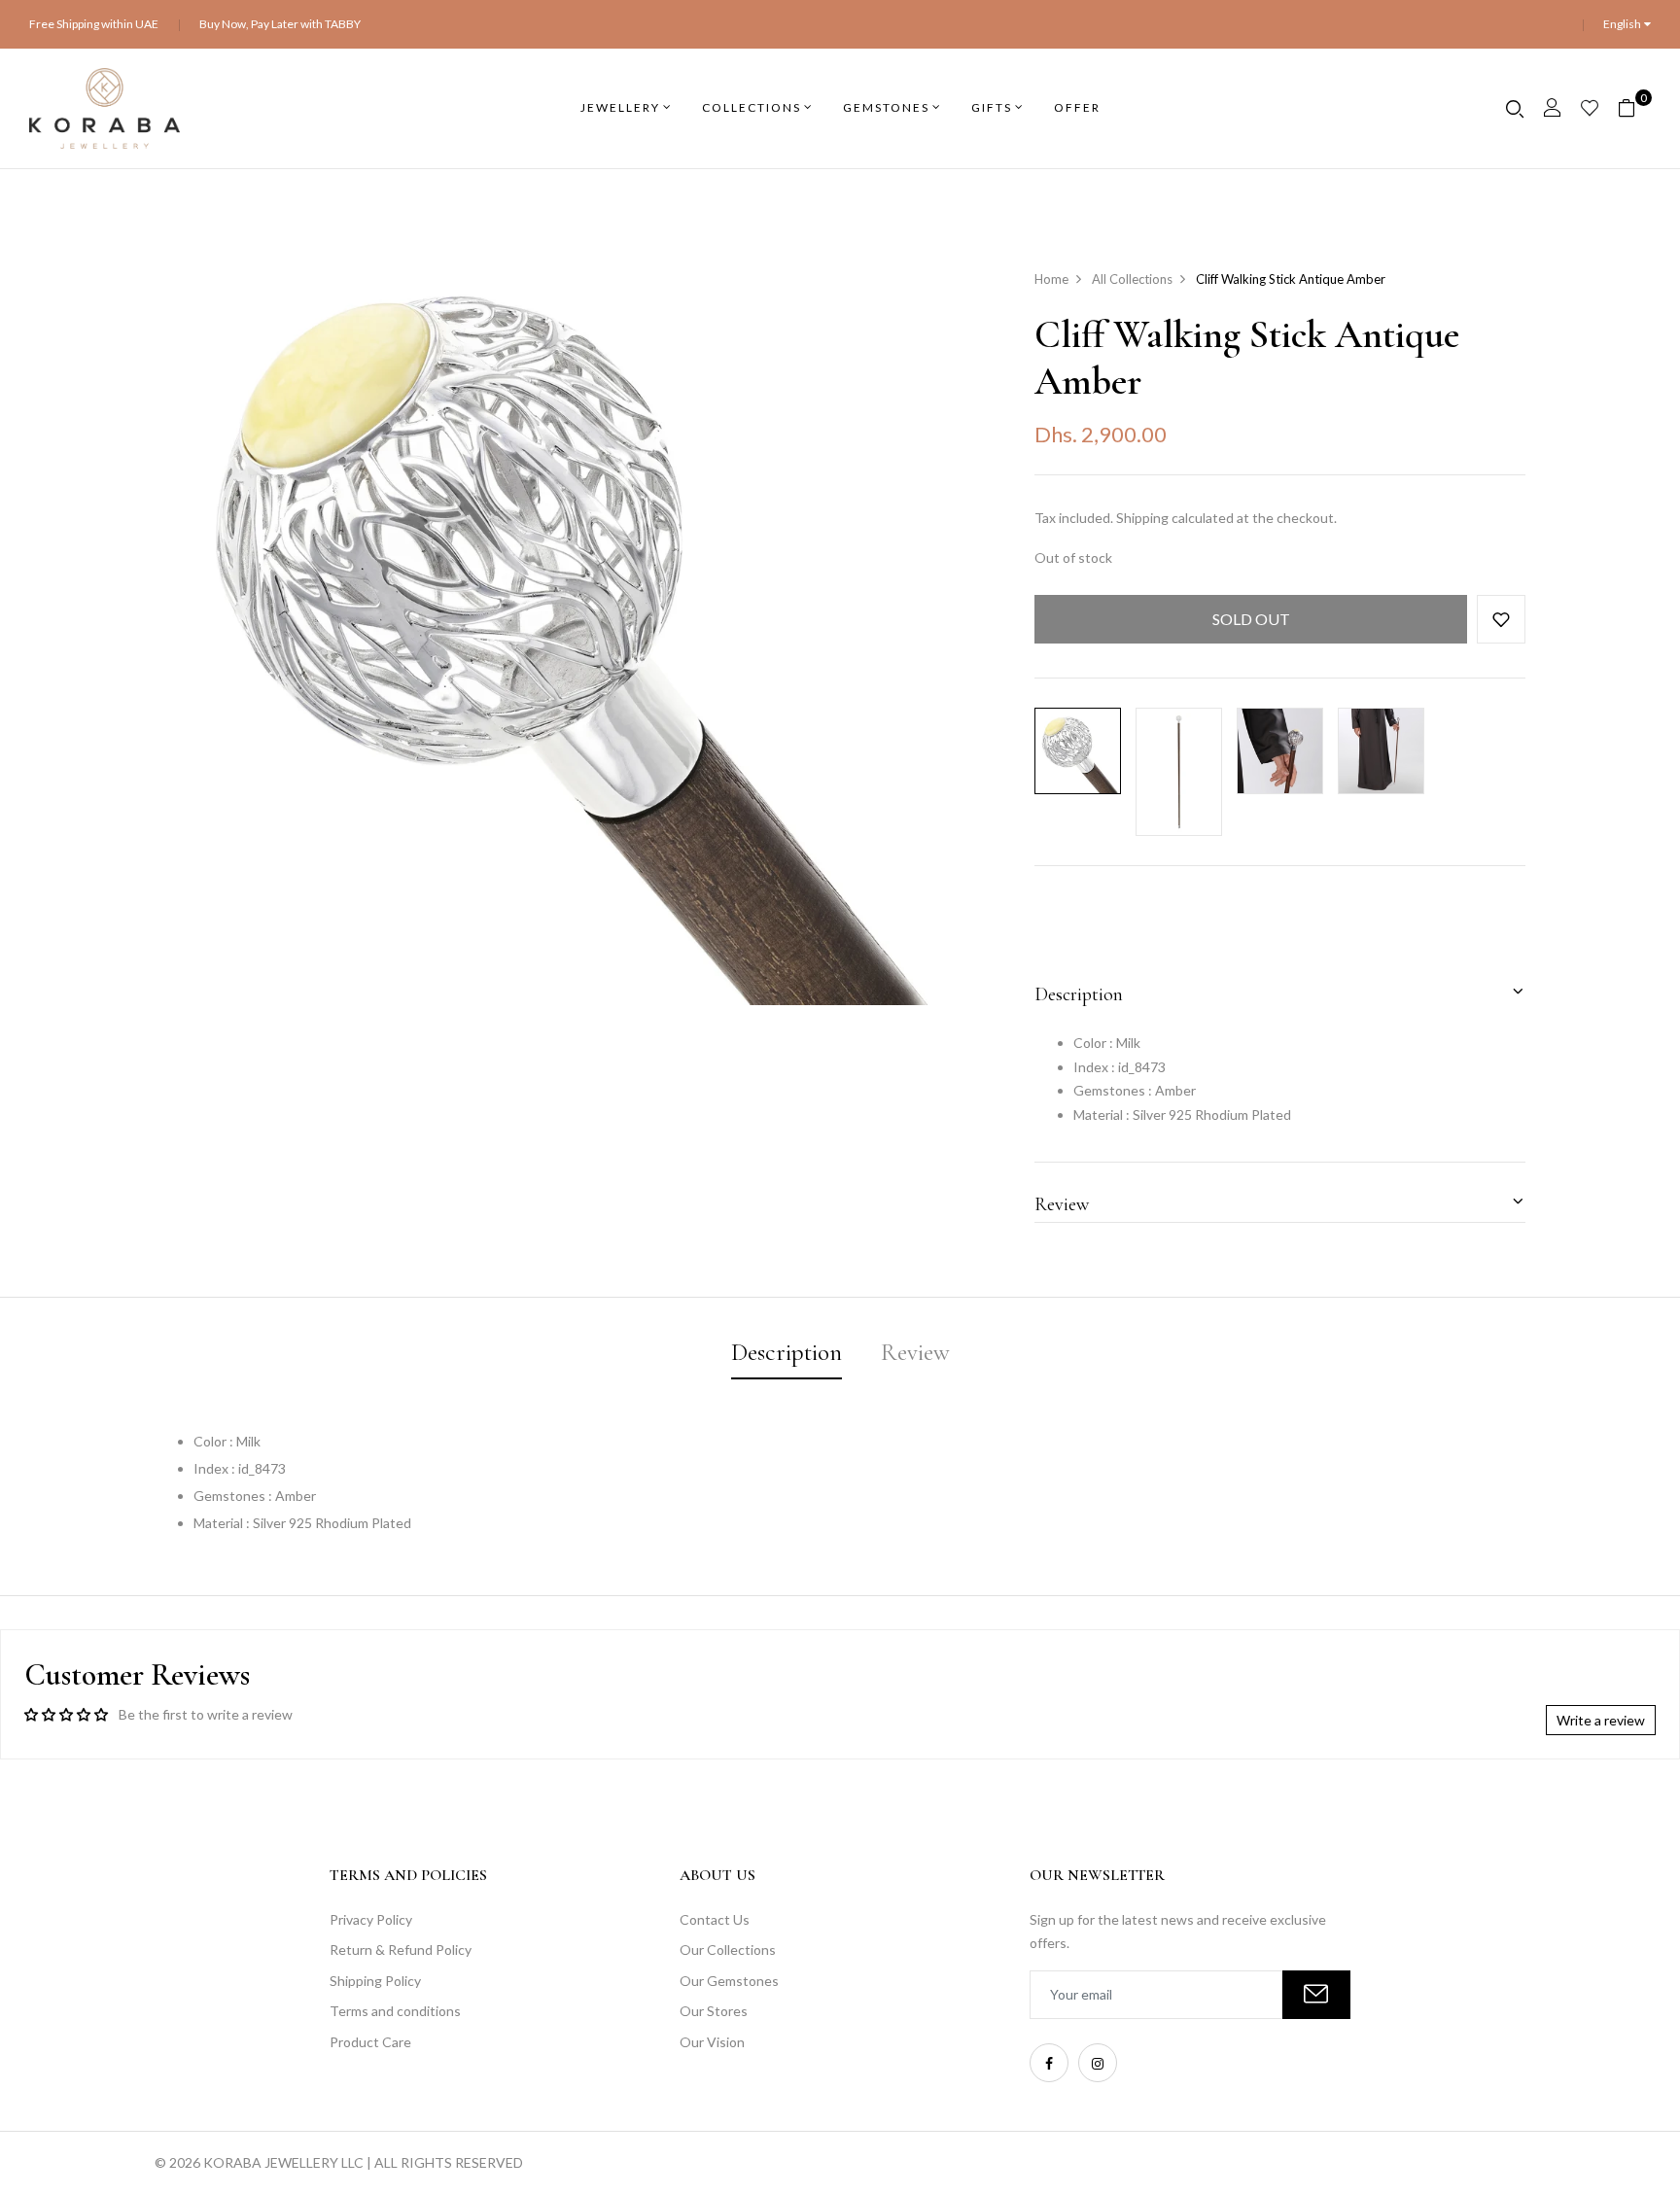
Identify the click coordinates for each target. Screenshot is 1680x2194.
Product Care (370, 2042)
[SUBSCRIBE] (1316, 1995)
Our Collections (728, 1950)
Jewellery (620, 107)
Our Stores (714, 2011)
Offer (1077, 107)
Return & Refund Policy (401, 1950)
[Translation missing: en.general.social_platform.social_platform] (1049, 2063)
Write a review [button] (1601, 1720)
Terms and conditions (395, 2011)
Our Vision (712, 2042)
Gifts (992, 107)
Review (1062, 1204)
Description (1079, 994)
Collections (752, 107)
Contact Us (715, 1919)
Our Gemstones (729, 1981)
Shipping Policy (375, 1981)
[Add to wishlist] (1501, 619)
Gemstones (886, 107)
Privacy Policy (371, 1919)
